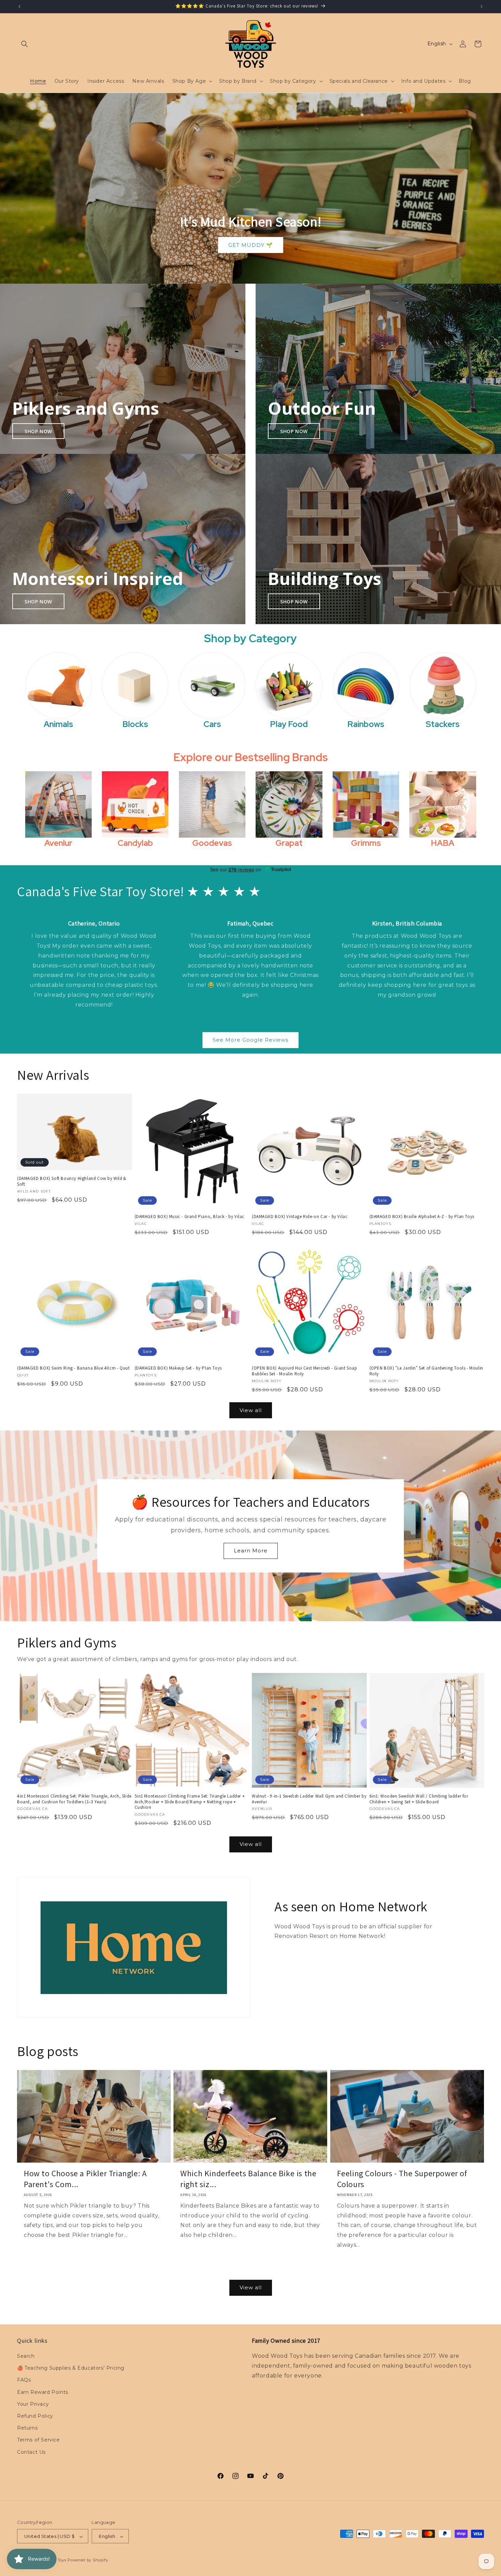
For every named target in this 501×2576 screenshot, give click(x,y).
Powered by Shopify (88, 2560)
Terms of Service (39, 2440)
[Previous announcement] (19, 6)
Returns (27, 2428)
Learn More (251, 1551)
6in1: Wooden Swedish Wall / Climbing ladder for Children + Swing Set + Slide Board (419, 1799)
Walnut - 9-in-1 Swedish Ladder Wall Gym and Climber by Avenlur (309, 1799)
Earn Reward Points (43, 2392)
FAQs (24, 2380)
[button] (25, 44)
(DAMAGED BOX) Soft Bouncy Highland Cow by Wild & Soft (72, 1181)
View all (251, 1410)
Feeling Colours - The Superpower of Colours (402, 2179)
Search (26, 2356)
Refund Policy (35, 2416)
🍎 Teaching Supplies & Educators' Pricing (71, 2368)
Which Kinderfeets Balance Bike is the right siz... (248, 2179)
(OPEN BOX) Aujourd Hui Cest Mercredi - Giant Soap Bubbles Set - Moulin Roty (304, 1371)
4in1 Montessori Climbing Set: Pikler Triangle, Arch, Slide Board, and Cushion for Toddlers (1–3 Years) (74, 1799)
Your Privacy (33, 2404)
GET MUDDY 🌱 (251, 245)
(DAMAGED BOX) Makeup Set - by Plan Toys (178, 1368)
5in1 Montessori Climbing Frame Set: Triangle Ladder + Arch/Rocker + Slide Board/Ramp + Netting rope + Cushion (190, 1802)
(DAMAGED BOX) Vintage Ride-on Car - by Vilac (300, 1217)
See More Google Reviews (250, 1040)
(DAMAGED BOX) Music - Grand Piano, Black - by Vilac (190, 1217)
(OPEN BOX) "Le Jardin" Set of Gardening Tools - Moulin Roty (426, 1371)
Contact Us (31, 2452)
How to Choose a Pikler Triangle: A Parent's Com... (85, 2179)
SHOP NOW (38, 431)
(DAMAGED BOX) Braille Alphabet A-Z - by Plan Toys (422, 1217)
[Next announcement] (482, 6)
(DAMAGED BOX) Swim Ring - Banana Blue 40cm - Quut (73, 1368)
